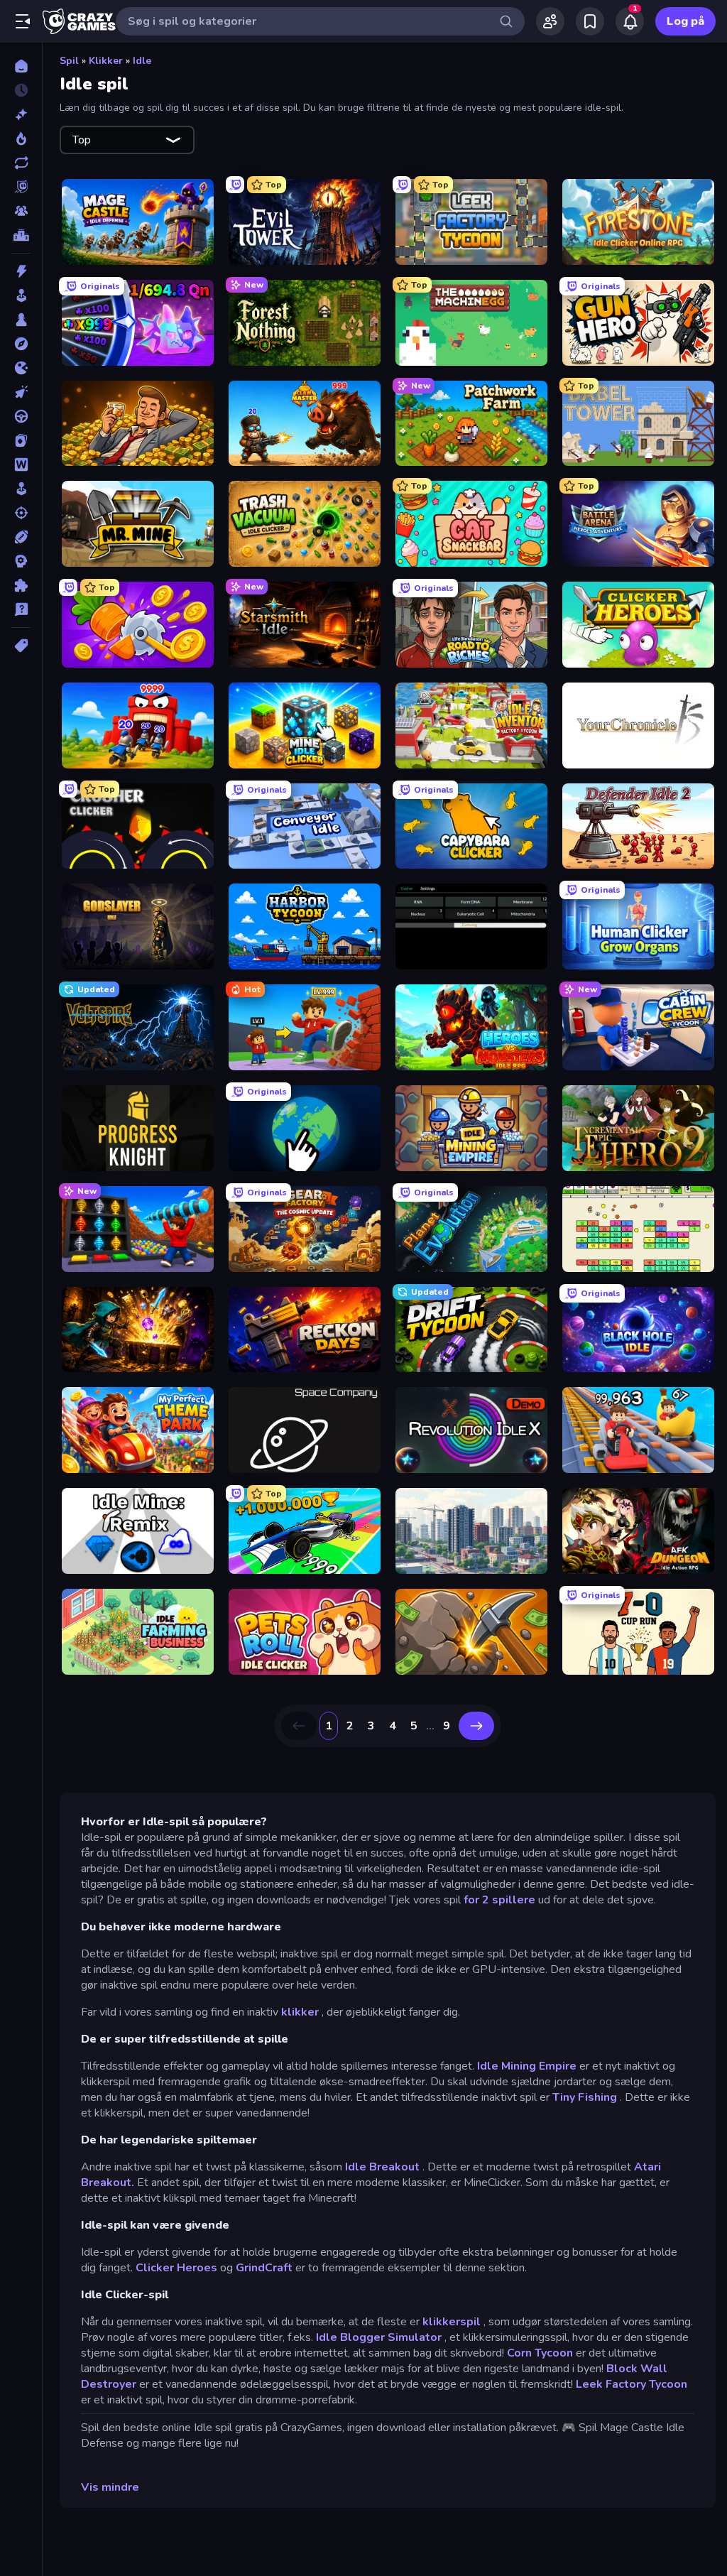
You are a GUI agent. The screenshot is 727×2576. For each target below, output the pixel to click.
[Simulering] (21, 489)
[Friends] (550, 21)
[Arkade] (21, 295)
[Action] (21, 271)
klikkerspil (452, 2322)
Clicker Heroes (176, 2268)
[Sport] (21, 537)
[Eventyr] (21, 344)
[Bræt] (21, 320)
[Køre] (21, 416)
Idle (142, 61)
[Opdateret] (21, 163)
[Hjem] (21, 66)
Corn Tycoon (540, 2353)
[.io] (21, 368)
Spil (69, 61)
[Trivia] (21, 609)
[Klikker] (21, 392)
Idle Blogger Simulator (379, 2337)
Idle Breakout (382, 2167)
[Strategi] (21, 561)
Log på (685, 21)
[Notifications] (630, 21)
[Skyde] (21, 513)
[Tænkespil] (21, 585)
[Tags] (21, 646)
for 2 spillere (499, 1900)
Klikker (106, 61)
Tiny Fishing (585, 2097)
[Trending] (21, 138)
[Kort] (21, 440)
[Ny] (21, 114)
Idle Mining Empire (527, 2066)
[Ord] (21, 464)
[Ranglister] (21, 235)
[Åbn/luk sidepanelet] (23, 21)
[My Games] (590, 21)
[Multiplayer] (21, 211)
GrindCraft (264, 2268)
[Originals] (21, 187)
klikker (300, 2012)
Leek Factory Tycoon (632, 2384)
